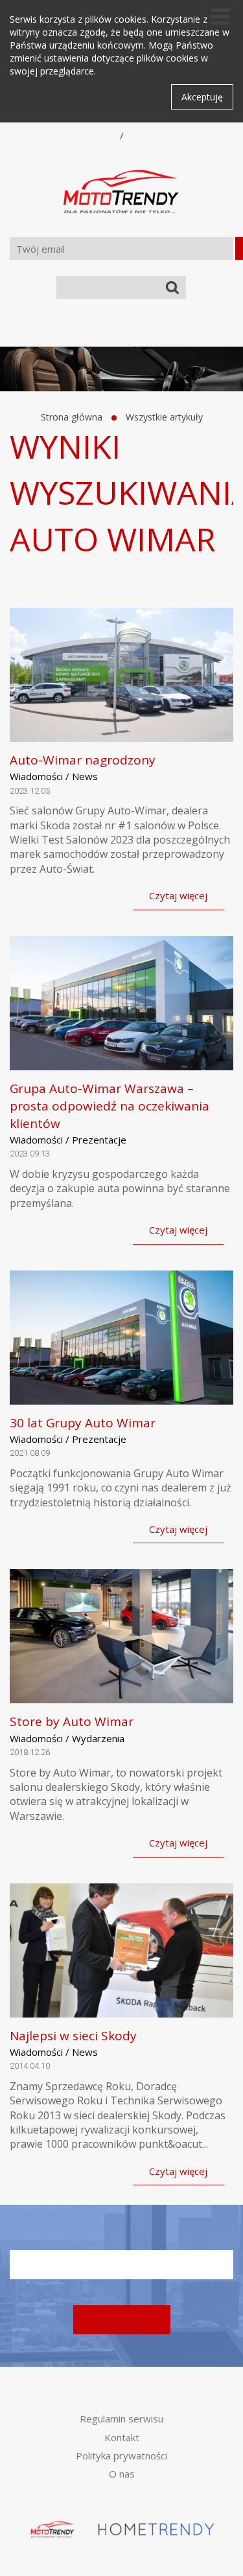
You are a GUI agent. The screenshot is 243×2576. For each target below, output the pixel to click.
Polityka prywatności (121, 2455)
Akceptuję (202, 97)
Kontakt (122, 2437)
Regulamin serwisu (121, 2419)
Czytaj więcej (178, 895)
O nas (122, 2474)
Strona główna (72, 417)
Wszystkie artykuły (164, 417)
